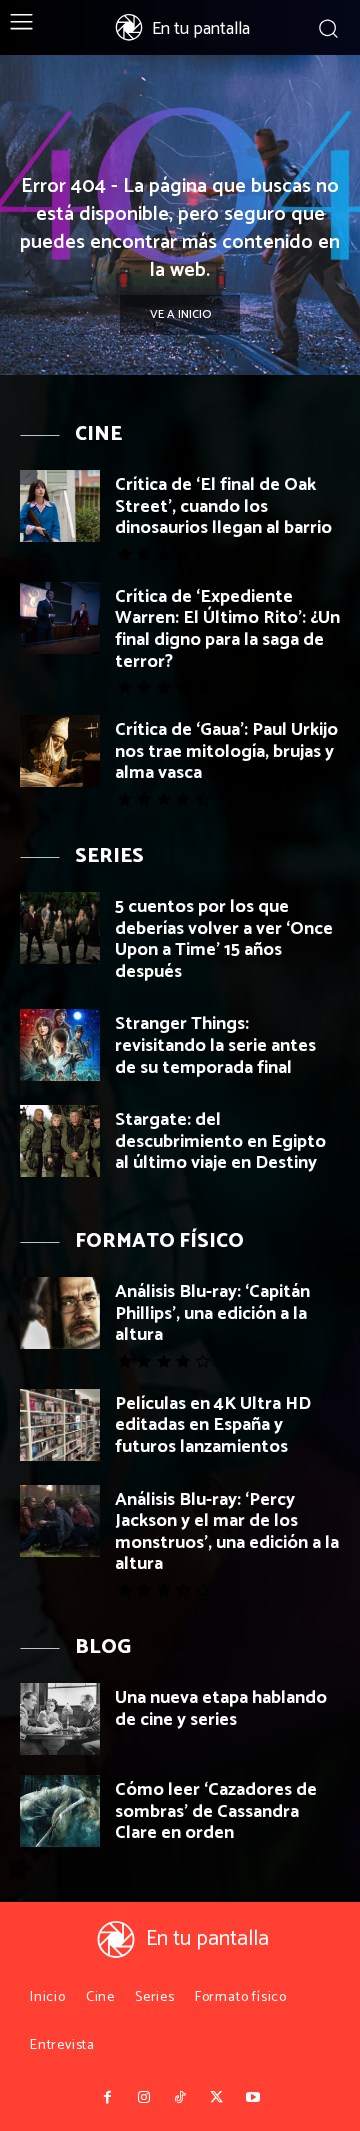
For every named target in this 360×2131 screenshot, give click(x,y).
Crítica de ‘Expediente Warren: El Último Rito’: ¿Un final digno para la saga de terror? (227, 629)
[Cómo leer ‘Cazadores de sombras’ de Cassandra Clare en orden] (60, 1811)
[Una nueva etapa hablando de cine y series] (60, 1719)
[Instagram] (143, 2098)
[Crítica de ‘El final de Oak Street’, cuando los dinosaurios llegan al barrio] (60, 506)
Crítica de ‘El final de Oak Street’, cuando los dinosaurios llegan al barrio (223, 506)
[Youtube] (253, 2098)
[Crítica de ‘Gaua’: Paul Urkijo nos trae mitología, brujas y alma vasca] (60, 751)
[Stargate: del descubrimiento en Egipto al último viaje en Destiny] (60, 1141)
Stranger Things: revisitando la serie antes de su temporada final (215, 1045)
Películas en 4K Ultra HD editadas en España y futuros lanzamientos (213, 1425)
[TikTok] (180, 2098)
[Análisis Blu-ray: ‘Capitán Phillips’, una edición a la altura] (60, 1313)
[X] (216, 2098)
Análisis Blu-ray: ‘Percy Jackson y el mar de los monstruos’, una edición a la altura (227, 1532)
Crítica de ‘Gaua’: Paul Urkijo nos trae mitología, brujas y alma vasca (226, 751)
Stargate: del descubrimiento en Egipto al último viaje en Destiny (220, 1141)
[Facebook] (107, 2098)
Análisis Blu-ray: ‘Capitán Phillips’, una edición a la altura (212, 1313)
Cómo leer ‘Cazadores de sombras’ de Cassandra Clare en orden (216, 1811)
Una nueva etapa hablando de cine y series (221, 1709)
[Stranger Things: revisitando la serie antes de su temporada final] (60, 1045)
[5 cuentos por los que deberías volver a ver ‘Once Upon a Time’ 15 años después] (60, 928)
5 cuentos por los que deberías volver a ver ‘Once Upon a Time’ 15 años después (224, 939)
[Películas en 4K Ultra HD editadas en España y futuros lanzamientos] (60, 1425)
